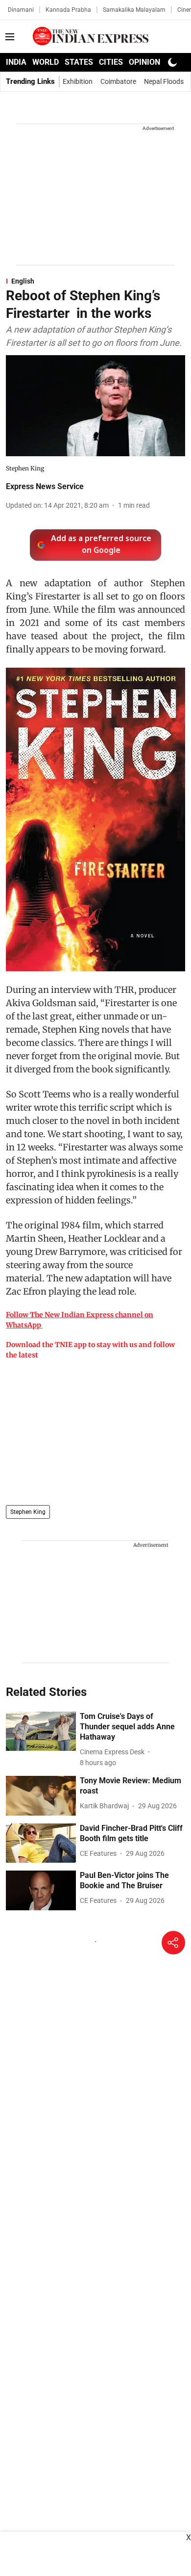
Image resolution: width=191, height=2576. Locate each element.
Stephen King (28, 1512)
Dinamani (21, 10)
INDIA (16, 62)
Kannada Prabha (68, 10)
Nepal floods (164, 81)
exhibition (78, 81)
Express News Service (45, 486)
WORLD (46, 62)
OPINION (144, 62)
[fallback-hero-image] (41, 1731)
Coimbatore (118, 81)
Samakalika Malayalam (134, 10)
